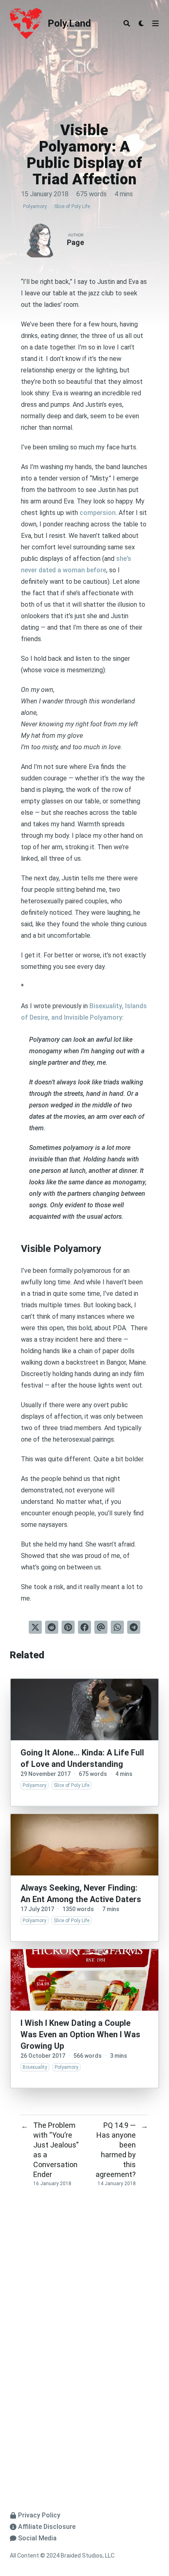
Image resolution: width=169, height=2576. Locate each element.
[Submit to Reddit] (52, 1627)
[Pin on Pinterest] (68, 1627)
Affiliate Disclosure (47, 2527)
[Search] (127, 23)
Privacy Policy (39, 2515)
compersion (98, 513)
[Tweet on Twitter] (35, 1627)
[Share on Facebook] (84, 1627)
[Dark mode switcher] (142, 23)
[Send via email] (101, 1627)
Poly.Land (69, 23)
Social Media (37, 2538)
